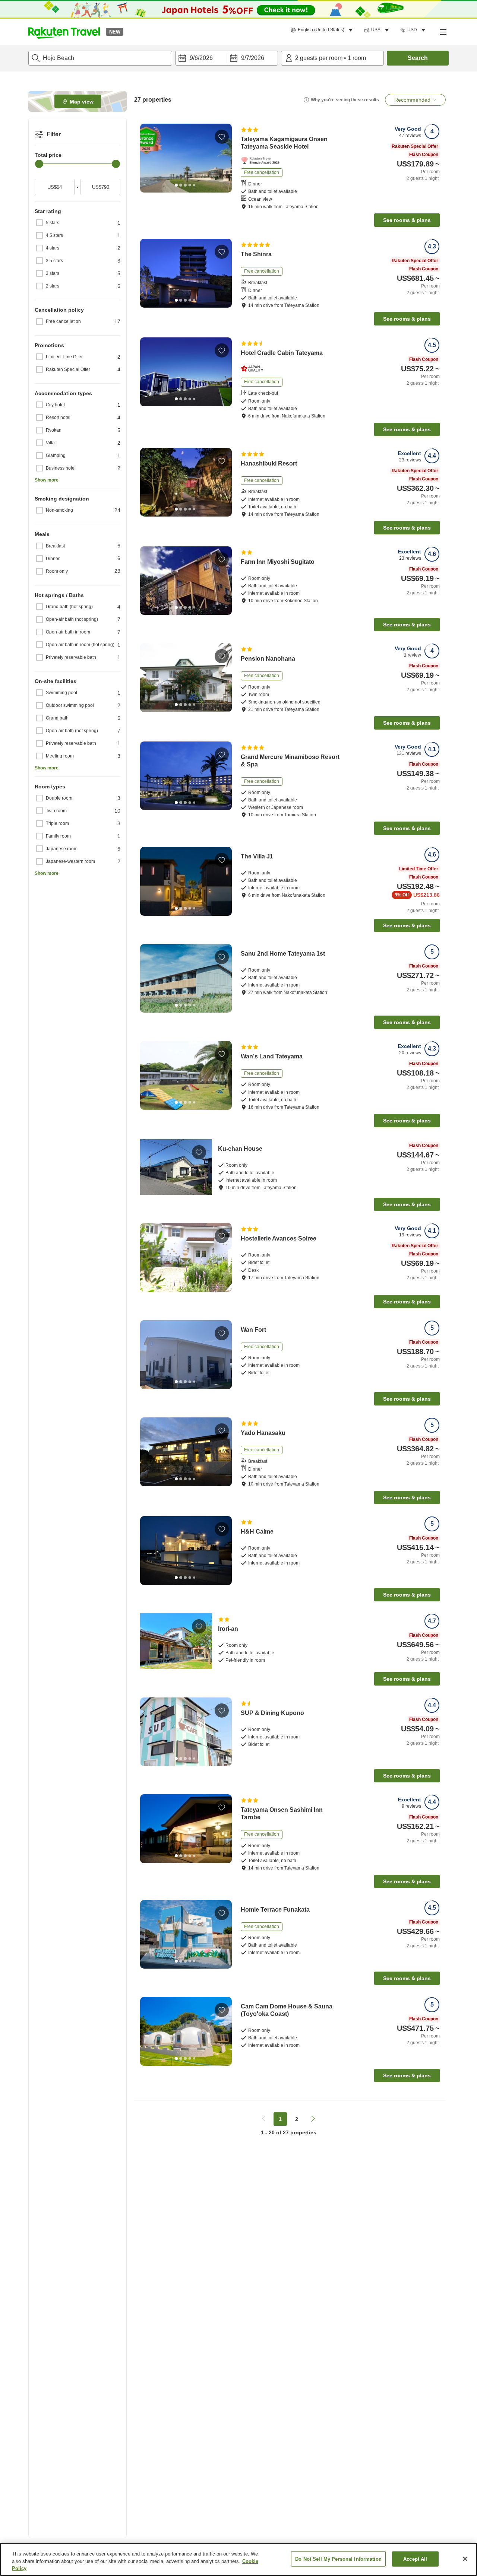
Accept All (415, 2559)
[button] (64, 32)
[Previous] (148, 158)
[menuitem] (323, 30)
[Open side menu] (443, 32)
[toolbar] (227, 58)
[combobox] (100, 58)
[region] (238, 2559)
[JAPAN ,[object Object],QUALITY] (254, 369)
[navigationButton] (264, 2119)
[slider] (39, 164)
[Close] (465, 2559)
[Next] (224, 158)
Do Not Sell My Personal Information (338, 2559)
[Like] (222, 137)
